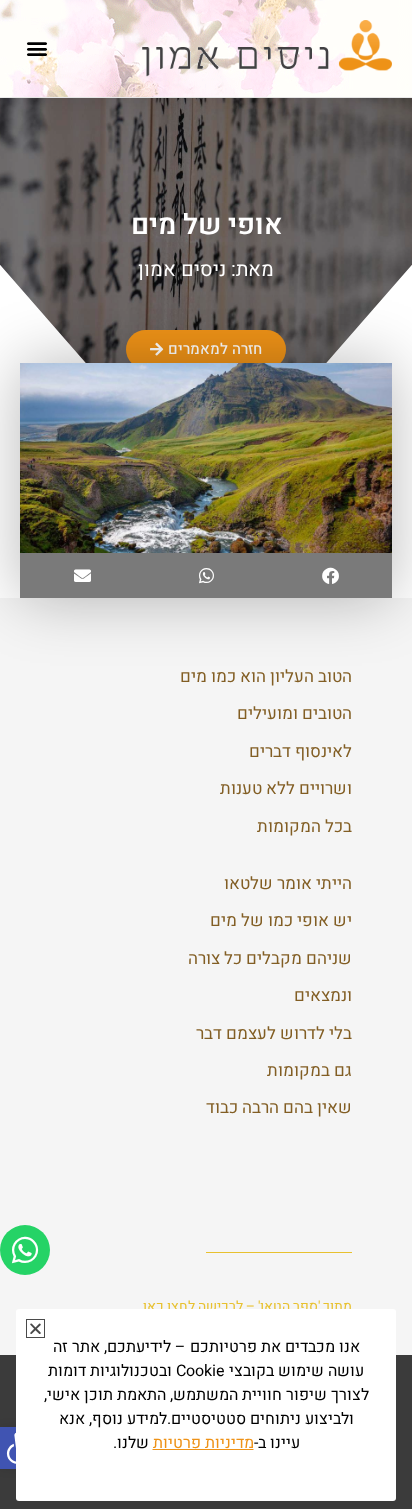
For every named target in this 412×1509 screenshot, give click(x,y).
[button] (36, 48)
